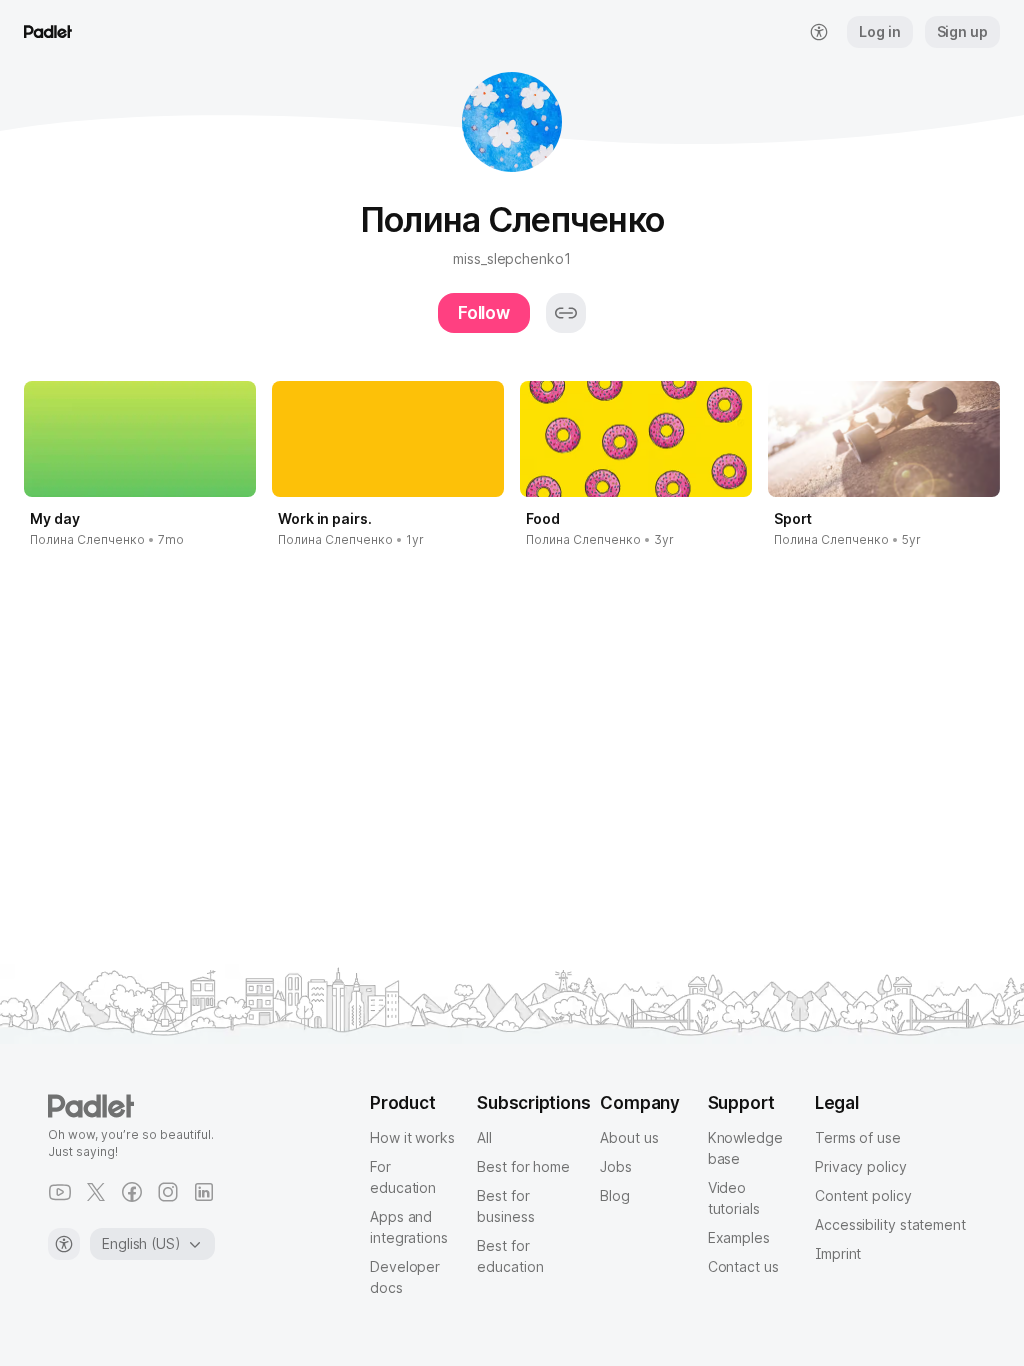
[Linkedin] (204, 1192)
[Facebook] (132, 1192)
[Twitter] (96, 1192)
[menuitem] (819, 32)
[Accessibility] (64, 1244)
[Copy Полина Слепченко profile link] (566, 313)
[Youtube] (60, 1192)
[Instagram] (168, 1192)
